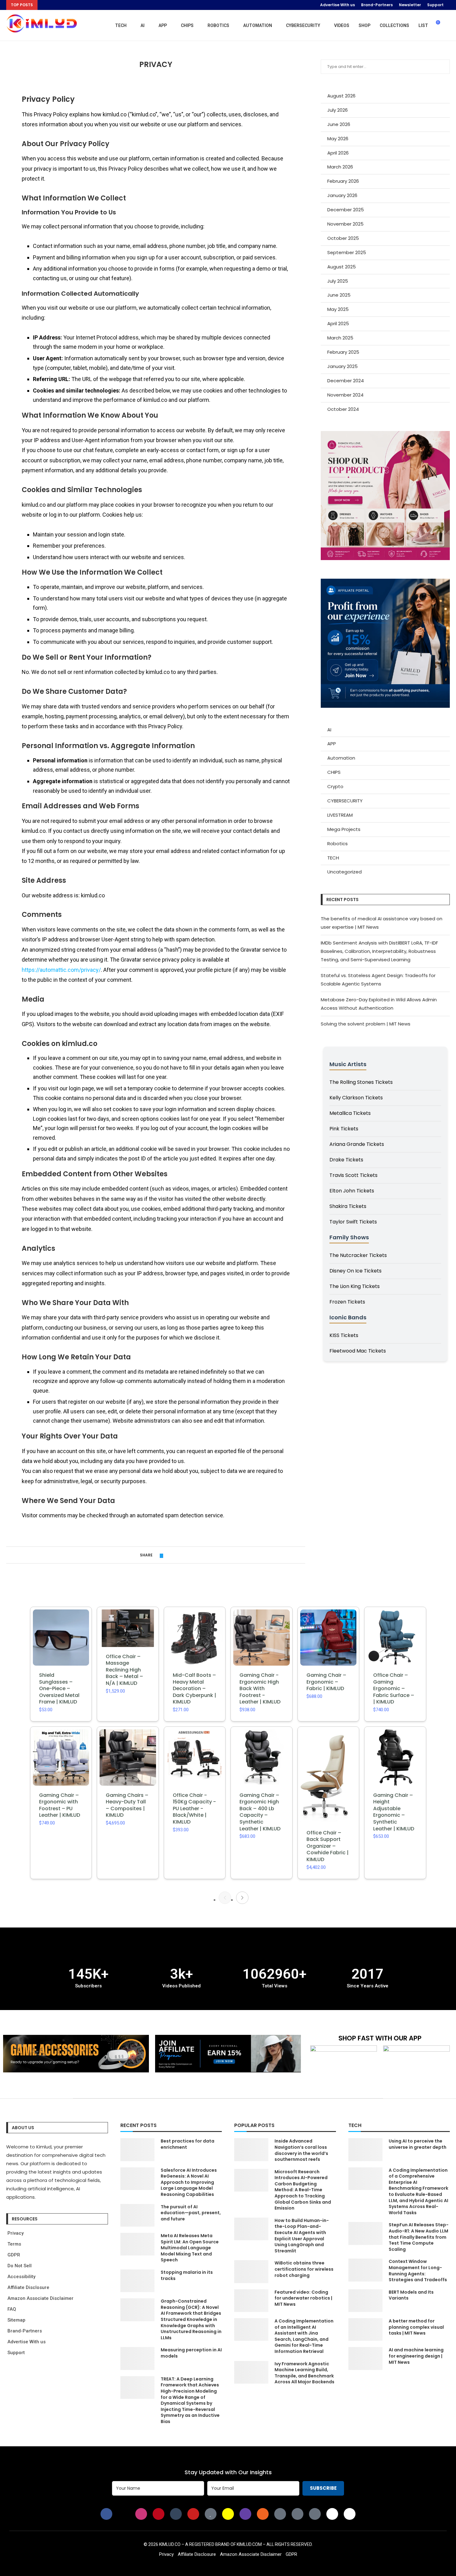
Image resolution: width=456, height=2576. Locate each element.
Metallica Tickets (350, 1113)
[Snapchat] (228, 2514)
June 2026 (339, 124)
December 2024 (346, 381)
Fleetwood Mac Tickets (358, 1351)
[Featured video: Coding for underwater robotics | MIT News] (251, 2301)
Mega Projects (344, 829)
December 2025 (346, 210)
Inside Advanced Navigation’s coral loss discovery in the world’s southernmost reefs (301, 2150)
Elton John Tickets (352, 1191)
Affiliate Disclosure (28, 2287)
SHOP (364, 25)
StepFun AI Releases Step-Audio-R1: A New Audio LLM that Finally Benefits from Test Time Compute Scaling (419, 2237)
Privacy (16, 2233)
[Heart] (211, 2514)
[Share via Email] (173, 1555)
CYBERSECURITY (303, 25)
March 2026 (340, 167)
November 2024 (345, 395)
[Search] (447, 25)
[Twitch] (245, 2514)
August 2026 (341, 96)
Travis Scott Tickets (353, 1175)
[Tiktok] (280, 2514)
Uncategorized (344, 872)
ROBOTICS (218, 25)
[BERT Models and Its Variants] (365, 2301)
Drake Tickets (346, 1160)
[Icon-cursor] (315, 2514)
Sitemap (16, 2320)
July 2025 (338, 281)
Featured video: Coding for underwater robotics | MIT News (303, 2298)
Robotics (338, 844)
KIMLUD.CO (170, 2544)
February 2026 (343, 181)
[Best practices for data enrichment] (137, 2150)
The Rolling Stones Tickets (361, 1082)
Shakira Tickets (348, 1206)
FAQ (12, 2309)
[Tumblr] (176, 2514)
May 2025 (338, 309)
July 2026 (338, 110)
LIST (423, 25)
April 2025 (338, 323)
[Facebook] (106, 2514)
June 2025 (339, 295)
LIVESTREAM (340, 815)
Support (435, 5)
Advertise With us (338, 5)
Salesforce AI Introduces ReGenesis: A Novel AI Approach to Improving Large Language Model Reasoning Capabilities (189, 2182)
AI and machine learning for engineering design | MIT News (416, 2356)
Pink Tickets (344, 1129)
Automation (341, 758)
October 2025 (343, 238)
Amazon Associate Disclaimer (40, 2298)
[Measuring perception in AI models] (137, 2358)
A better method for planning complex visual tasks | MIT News (416, 2327)
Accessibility (21, 2277)
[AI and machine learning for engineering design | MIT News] (365, 2358)
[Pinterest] (159, 2514)
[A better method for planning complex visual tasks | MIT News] (365, 2329)
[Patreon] (297, 2514)
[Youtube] (193, 2514)
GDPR (14, 2255)
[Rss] (263, 2514)
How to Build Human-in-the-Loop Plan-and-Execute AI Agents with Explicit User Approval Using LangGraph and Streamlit (302, 2236)
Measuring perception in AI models (191, 2353)
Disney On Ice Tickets (355, 1271)
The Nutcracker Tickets (358, 1255)
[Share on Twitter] (161, 1555)
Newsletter (410, 5)
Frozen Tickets (347, 1302)
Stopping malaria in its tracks (187, 2275)
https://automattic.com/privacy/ (61, 970)
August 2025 (342, 267)
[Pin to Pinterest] (167, 1555)
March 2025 (340, 338)
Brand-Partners (377, 5)
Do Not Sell (20, 2266)
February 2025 (343, 352)
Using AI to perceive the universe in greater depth (418, 2144)
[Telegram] (350, 2514)
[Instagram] (141, 2514)
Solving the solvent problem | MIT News (366, 1024)
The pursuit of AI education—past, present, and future (191, 2213)
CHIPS (187, 25)
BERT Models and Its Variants (411, 2295)
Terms (14, 2244)
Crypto (335, 786)
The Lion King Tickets (355, 1286)
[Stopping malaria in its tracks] (137, 2281)
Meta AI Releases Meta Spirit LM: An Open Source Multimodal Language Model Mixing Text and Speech (190, 2248)
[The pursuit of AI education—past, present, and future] (137, 2215)
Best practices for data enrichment (188, 2144)
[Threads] (332, 2514)
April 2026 (338, 153)
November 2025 (345, 224)
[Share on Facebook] (156, 1555)
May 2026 (338, 139)
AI (143, 25)
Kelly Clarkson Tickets (356, 1098)
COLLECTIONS (394, 25)
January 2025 (342, 366)
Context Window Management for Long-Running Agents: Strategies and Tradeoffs (418, 2271)
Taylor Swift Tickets (353, 1222)
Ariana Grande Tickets (357, 1144)
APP (163, 25)
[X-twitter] (124, 2514)
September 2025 (347, 252)
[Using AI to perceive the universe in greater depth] (365, 2150)
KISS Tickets (344, 1335)
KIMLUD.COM (249, 2544)
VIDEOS (342, 25)
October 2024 (343, 409)
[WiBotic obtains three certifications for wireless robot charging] (251, 2271)
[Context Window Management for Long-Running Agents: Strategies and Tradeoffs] (365, 2270)
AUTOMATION (258, 25)
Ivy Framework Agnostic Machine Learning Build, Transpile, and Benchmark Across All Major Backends (304, 2373)
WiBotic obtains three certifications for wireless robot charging (304, 2269)
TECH (121, 25)
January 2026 (342, 195)
